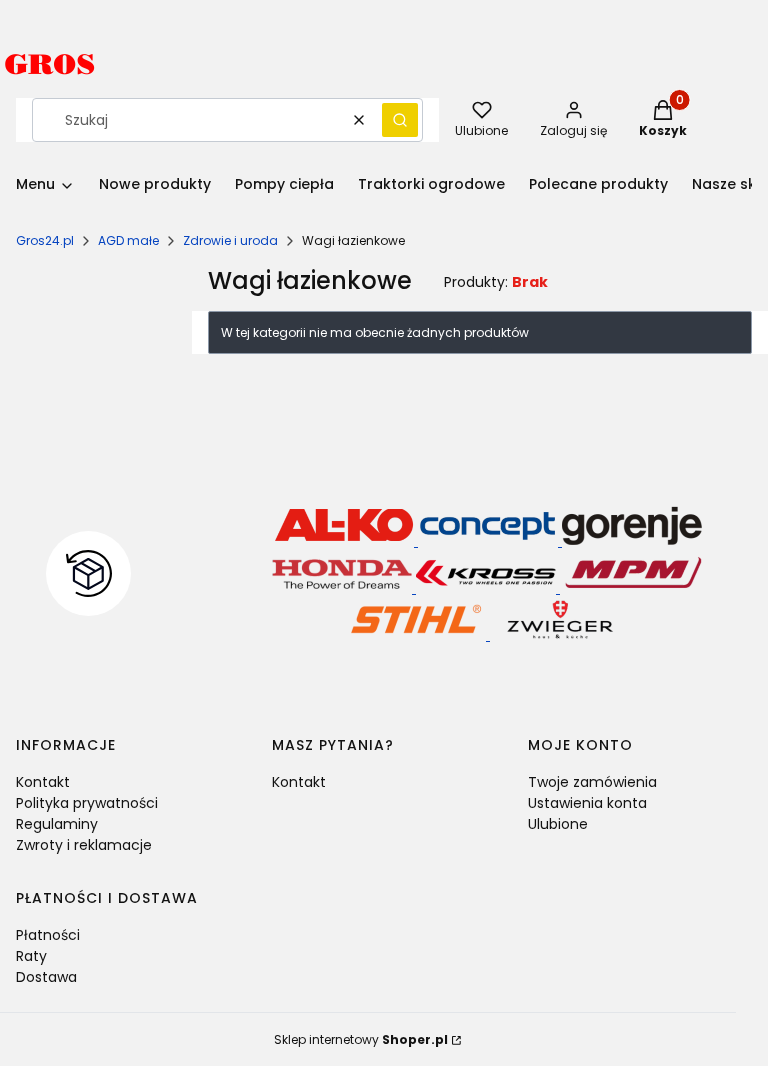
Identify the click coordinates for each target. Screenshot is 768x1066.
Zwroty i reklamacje (84, 845)
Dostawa (46, 977)
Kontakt (43, 782)
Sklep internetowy (361, 1039)
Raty (31, 956)
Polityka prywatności (87, 803)
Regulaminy (57, 824)
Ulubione (558, 824)
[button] (400, 120)
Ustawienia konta (587, 803)
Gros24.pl (45, 240)
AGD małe (128, 240)
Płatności (48, 935)
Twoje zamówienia (592, 782)
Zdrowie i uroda (230, 240)
